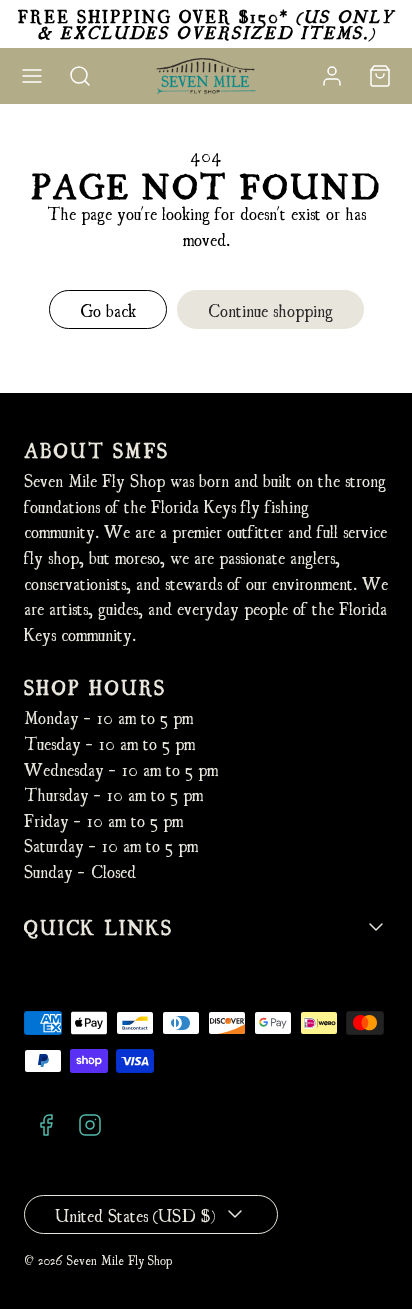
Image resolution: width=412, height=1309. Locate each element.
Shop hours (95, 686)
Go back (108, 309)
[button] (32, 76)
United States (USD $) (135, 1214)
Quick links (98, 926)
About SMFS (96, 449)
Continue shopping (270, 309)
